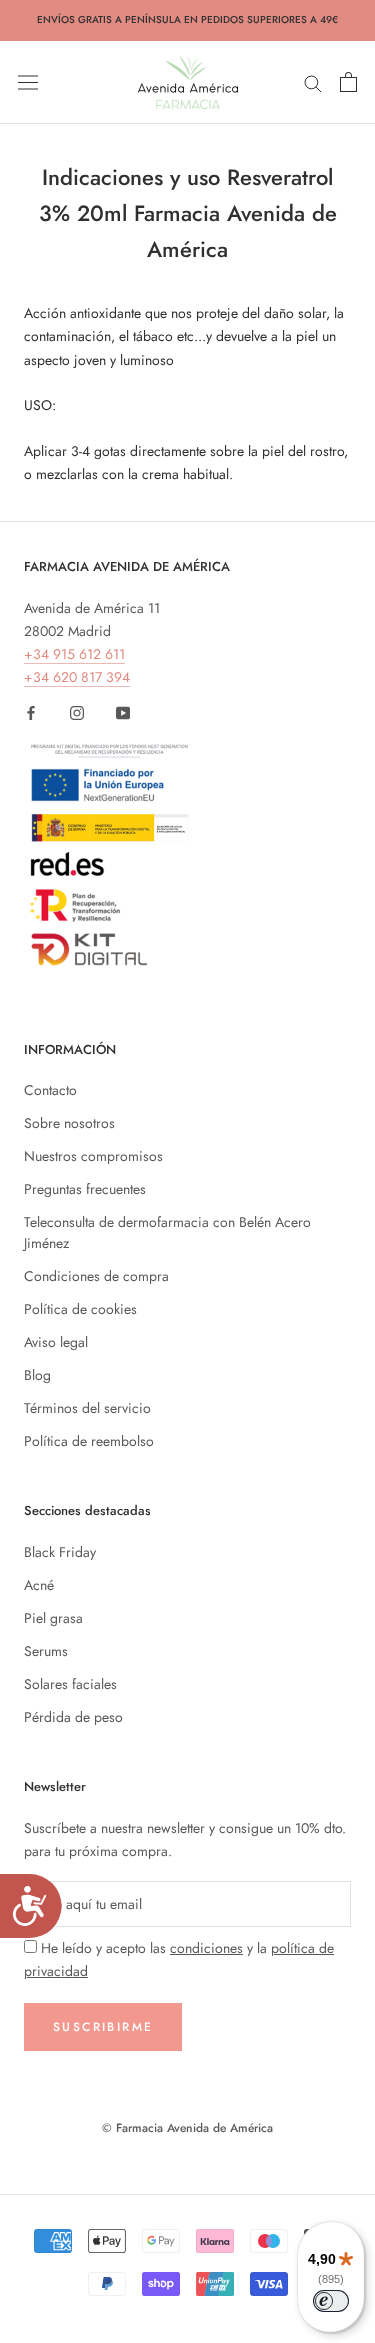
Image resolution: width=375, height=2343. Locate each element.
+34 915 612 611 (74, 654)
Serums (46, 1651)
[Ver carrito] (348, 82)
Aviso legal (56, 1342)
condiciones (206, 1948)
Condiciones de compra (96, 1276)
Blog (37, 1375)
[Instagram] (77, 712)
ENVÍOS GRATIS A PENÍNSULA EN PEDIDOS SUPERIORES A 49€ (187, 19)
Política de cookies (80, 1309)
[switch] (331, 2301)
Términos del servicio (87, 1408)
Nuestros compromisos (93, 1156)
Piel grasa (53, 1618)
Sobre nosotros (69, 1123)
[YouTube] (123, 712)
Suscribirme (103, 2027)
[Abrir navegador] (28, 82)
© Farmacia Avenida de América (187, 2128)
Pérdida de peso (73, 1717)
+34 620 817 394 (77, 677)
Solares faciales (70, 1684)
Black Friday (60, 1552)
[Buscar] (313, 81)
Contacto (50, 1090)
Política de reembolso (89, 1441)
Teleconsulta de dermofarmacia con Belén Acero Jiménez (167, 1232)
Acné (39, 1585)
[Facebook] (31, 712)
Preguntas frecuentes (85, 1189)
